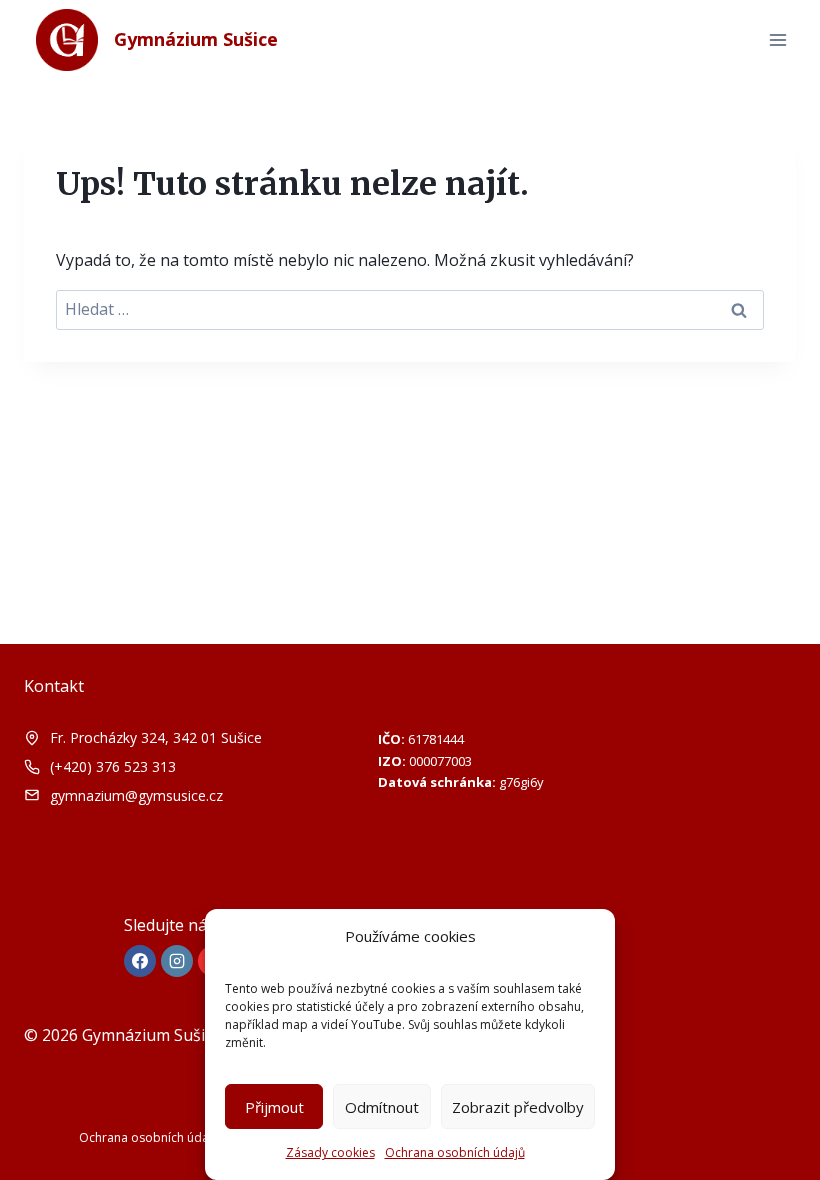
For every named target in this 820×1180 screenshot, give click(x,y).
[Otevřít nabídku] (777, 39)
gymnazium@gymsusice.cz (136, 795)
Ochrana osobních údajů (455, 1152)
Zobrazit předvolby (518, 1107)
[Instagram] (177, 961)
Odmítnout (382, 1107)
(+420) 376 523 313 (113, 766)
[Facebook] (140, 961)
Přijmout (274, 1107)
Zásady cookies (330, 1152)
